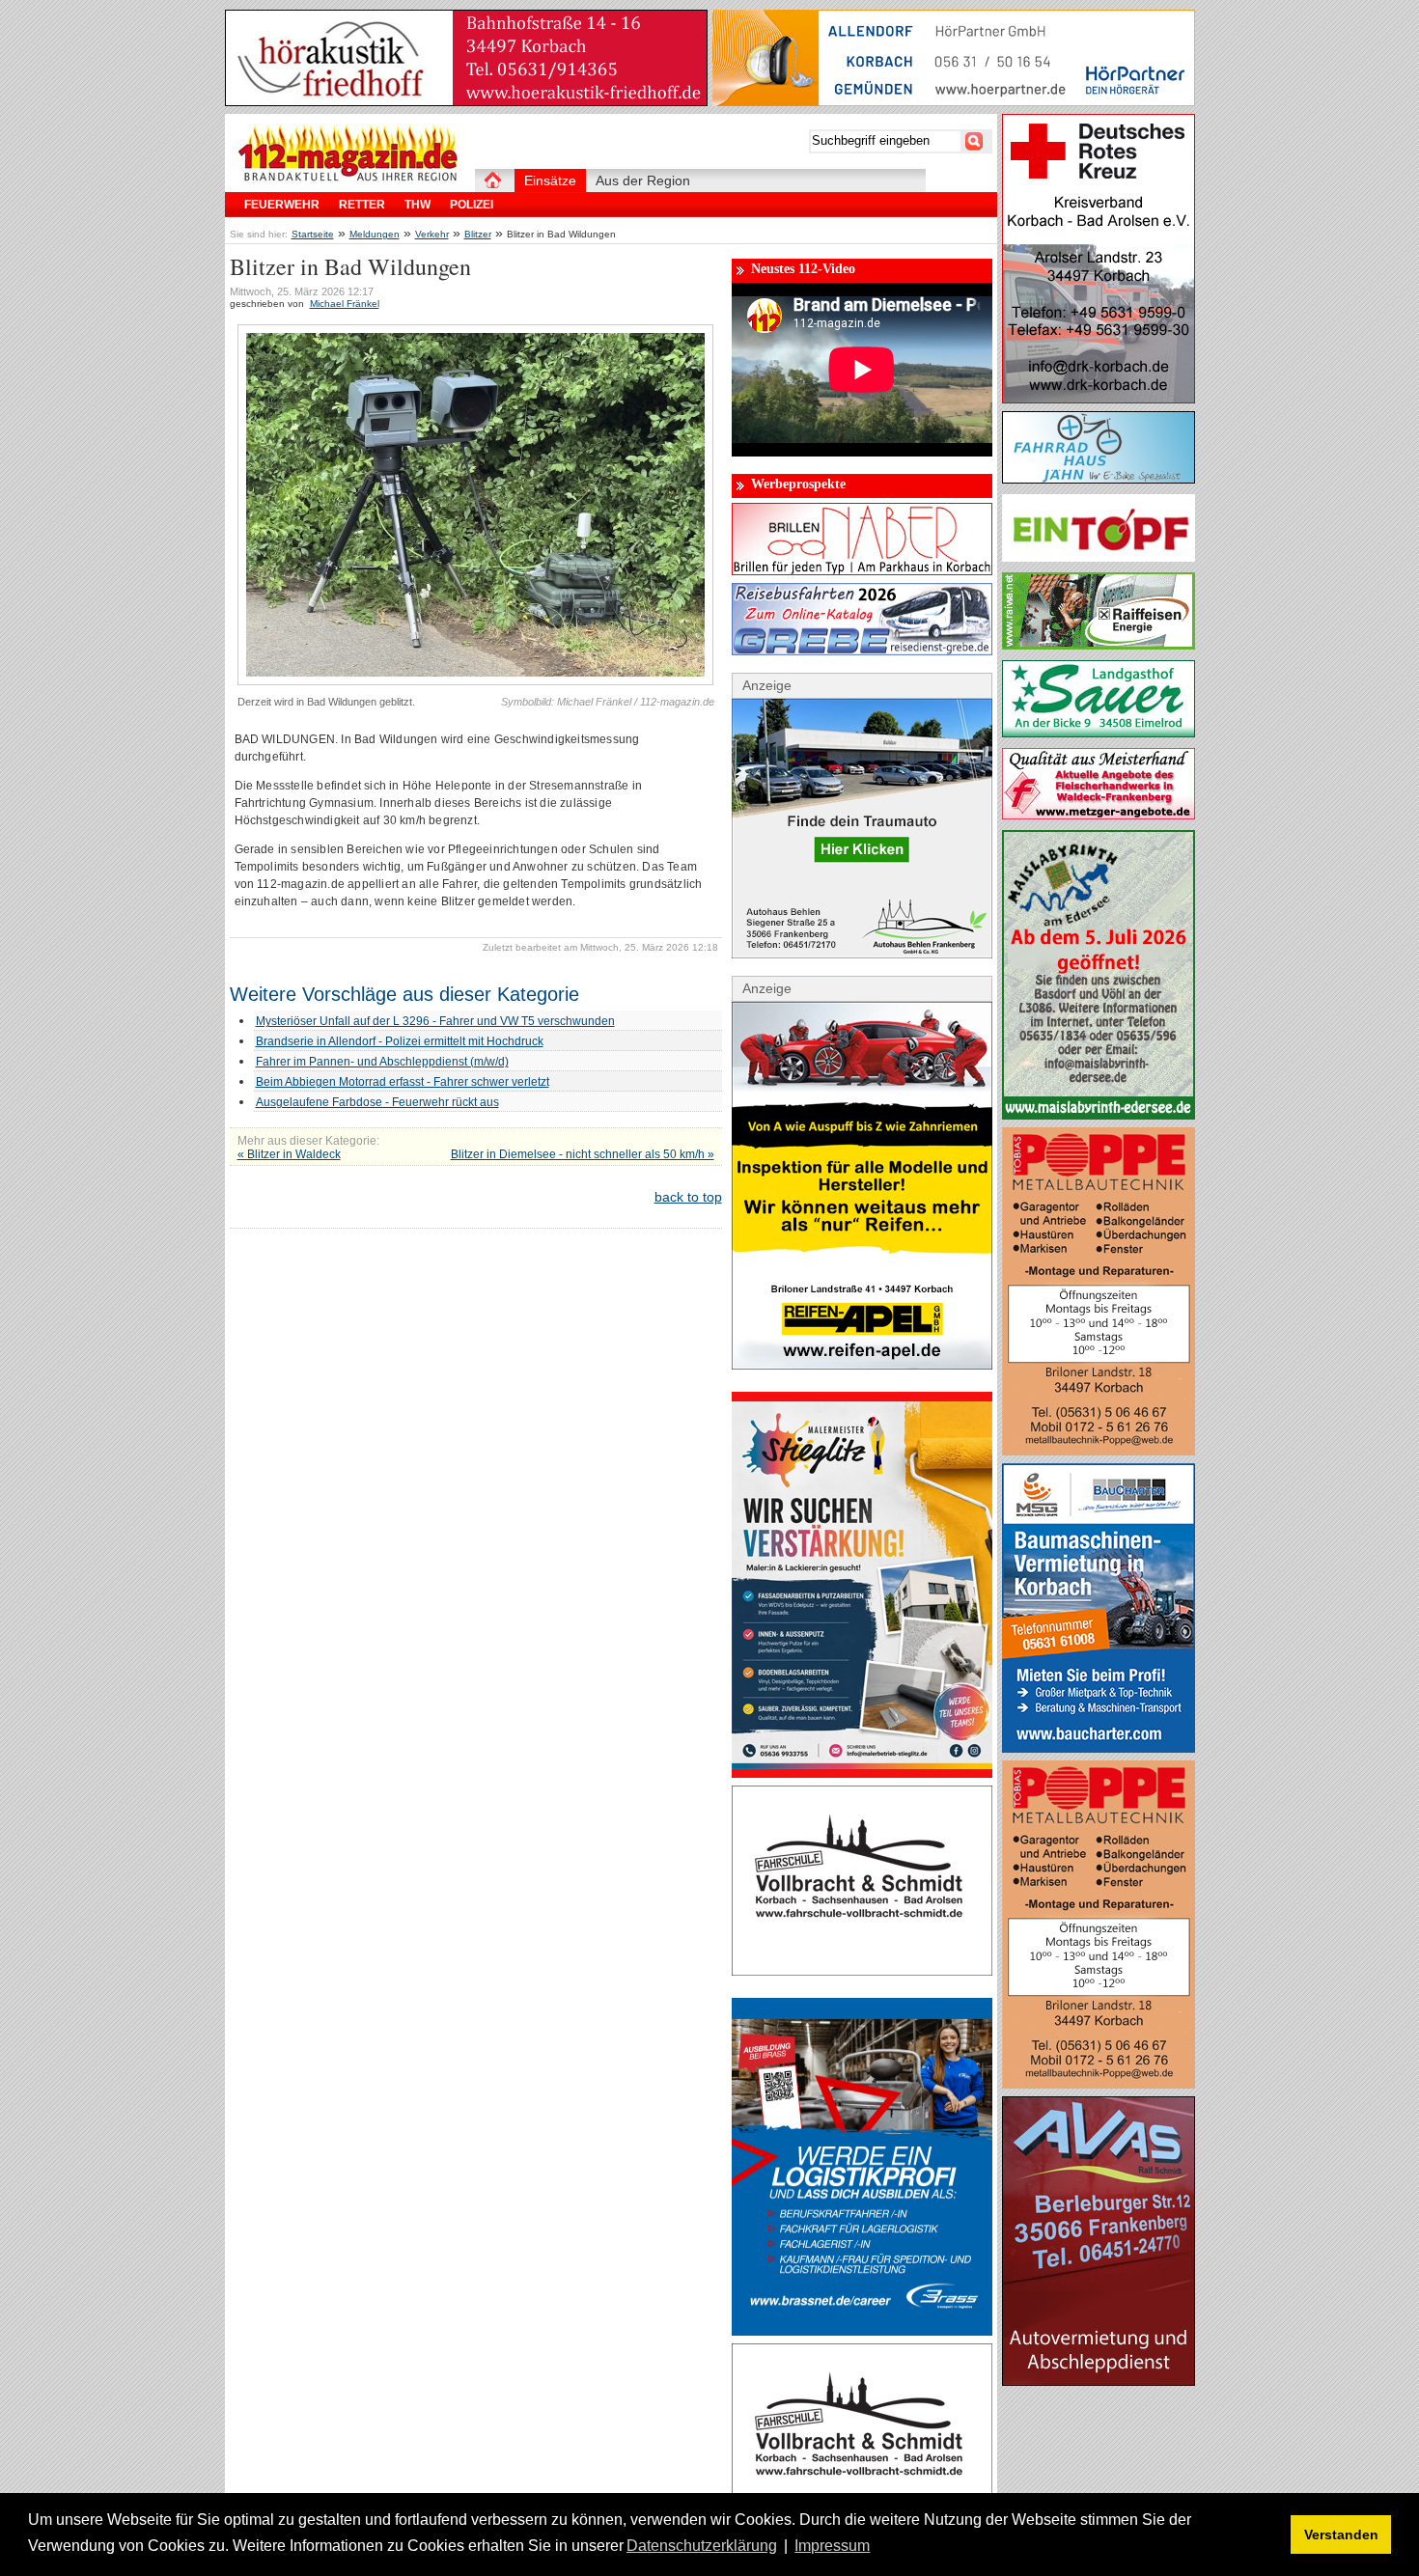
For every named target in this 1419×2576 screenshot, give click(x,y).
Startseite (313, 234)
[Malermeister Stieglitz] (862, 1773)
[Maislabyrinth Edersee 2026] (1099, 1115)
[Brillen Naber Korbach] (862, 570)
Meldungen (375, 234)
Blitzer (478, 234)
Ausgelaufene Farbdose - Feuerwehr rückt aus (377, 1102)
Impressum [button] (832, 2546)
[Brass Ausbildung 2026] (862, 2331)
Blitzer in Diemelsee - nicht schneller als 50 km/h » (583, 1154)
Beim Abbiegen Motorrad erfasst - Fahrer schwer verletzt (403, 1082)
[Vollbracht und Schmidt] (862, 1971)
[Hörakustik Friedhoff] (466, 101)
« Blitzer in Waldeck (289, 1154)
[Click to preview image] (475, 681)
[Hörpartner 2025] (954, 101)
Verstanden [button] (1341, 2534)
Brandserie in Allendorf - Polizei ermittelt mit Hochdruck (400, 1041)
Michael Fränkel (345, 304)
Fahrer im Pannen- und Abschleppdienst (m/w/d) (382, 1062)
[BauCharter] (1099, 1748)
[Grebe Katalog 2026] (862, 651)
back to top (688, 1197)
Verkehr (432, 234)
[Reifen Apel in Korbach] (862, 1365)
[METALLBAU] (1099, 1451)
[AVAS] (1099, 2381)
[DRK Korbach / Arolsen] (1099, 399)
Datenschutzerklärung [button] (702, 2546)
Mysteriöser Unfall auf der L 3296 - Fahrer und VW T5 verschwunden (435, 1021)
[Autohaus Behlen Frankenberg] (862, 954)
